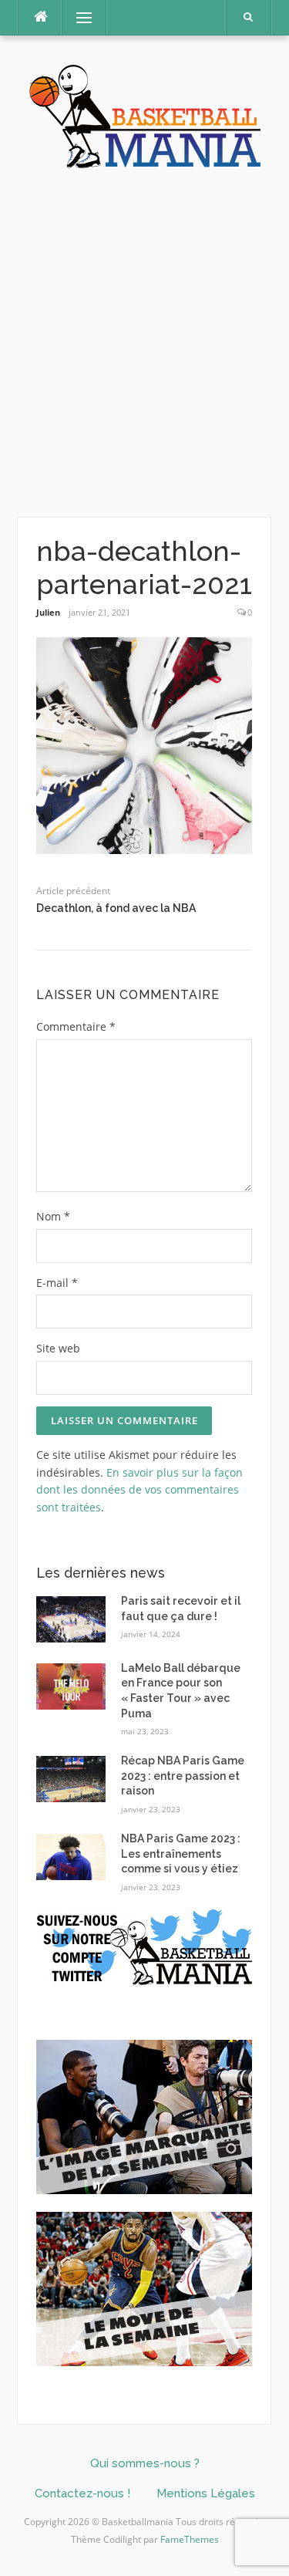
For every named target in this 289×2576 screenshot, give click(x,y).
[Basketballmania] (145, 115)
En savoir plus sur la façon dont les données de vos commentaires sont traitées (139, 1490)
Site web (58, 1348)
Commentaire (76, 1026)
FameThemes (190, 2539)
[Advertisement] (144, 344)
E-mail (57, 1283)
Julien (48, 612)
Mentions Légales (206, 2493)
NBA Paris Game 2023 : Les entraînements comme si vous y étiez (181, 1854)
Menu (77, 17)
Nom (53, 1216)
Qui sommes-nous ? (145, 2463)
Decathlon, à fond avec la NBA (116, 908)
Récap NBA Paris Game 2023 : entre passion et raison (183, 1776)
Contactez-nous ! (82, 2493)
